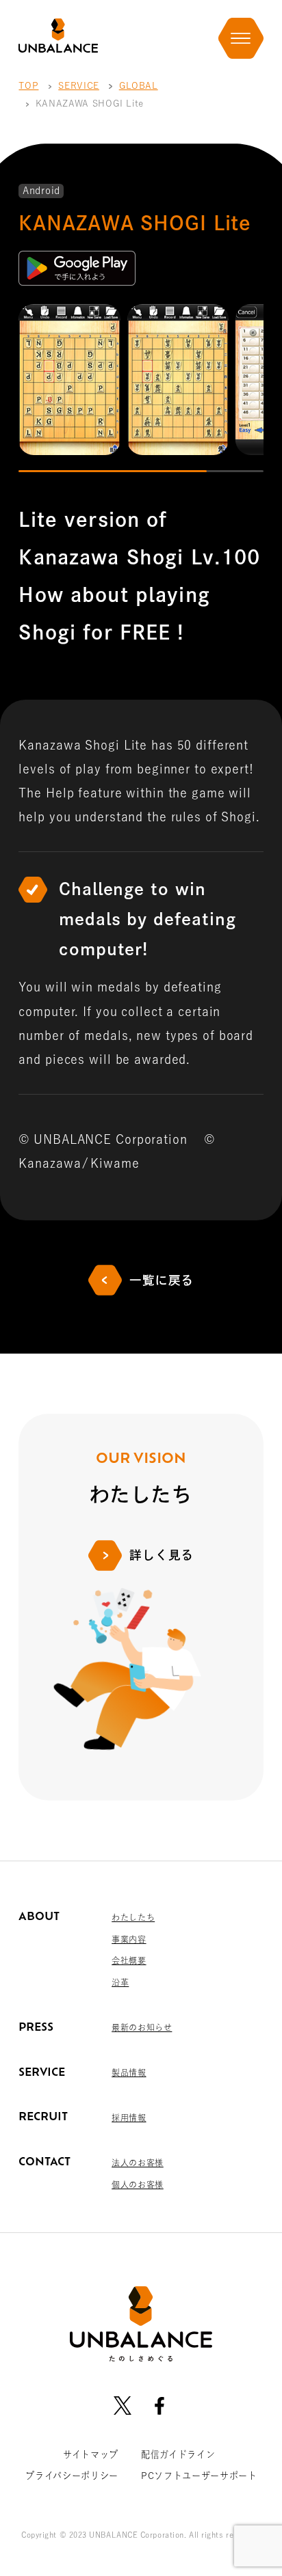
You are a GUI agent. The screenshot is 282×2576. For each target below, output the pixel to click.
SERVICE (79, 85)
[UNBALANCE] (58, 36)
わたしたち (133, 1917)
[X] (123, 2405)
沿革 (120, 1982)
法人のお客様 (138, 2163)
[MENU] (241, 38)
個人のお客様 (138, 2184)
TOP (28, 85)
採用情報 (129, 2118)
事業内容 (129, 1939)
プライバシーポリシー (72, 2476)
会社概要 (129, 1960)
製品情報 (129, 2072)
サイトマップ (91, 2454)
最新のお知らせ (142, 2027)
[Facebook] (159, 2405)
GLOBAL (139, 85)
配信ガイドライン (178, 2454)
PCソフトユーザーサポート (199, 2476)
